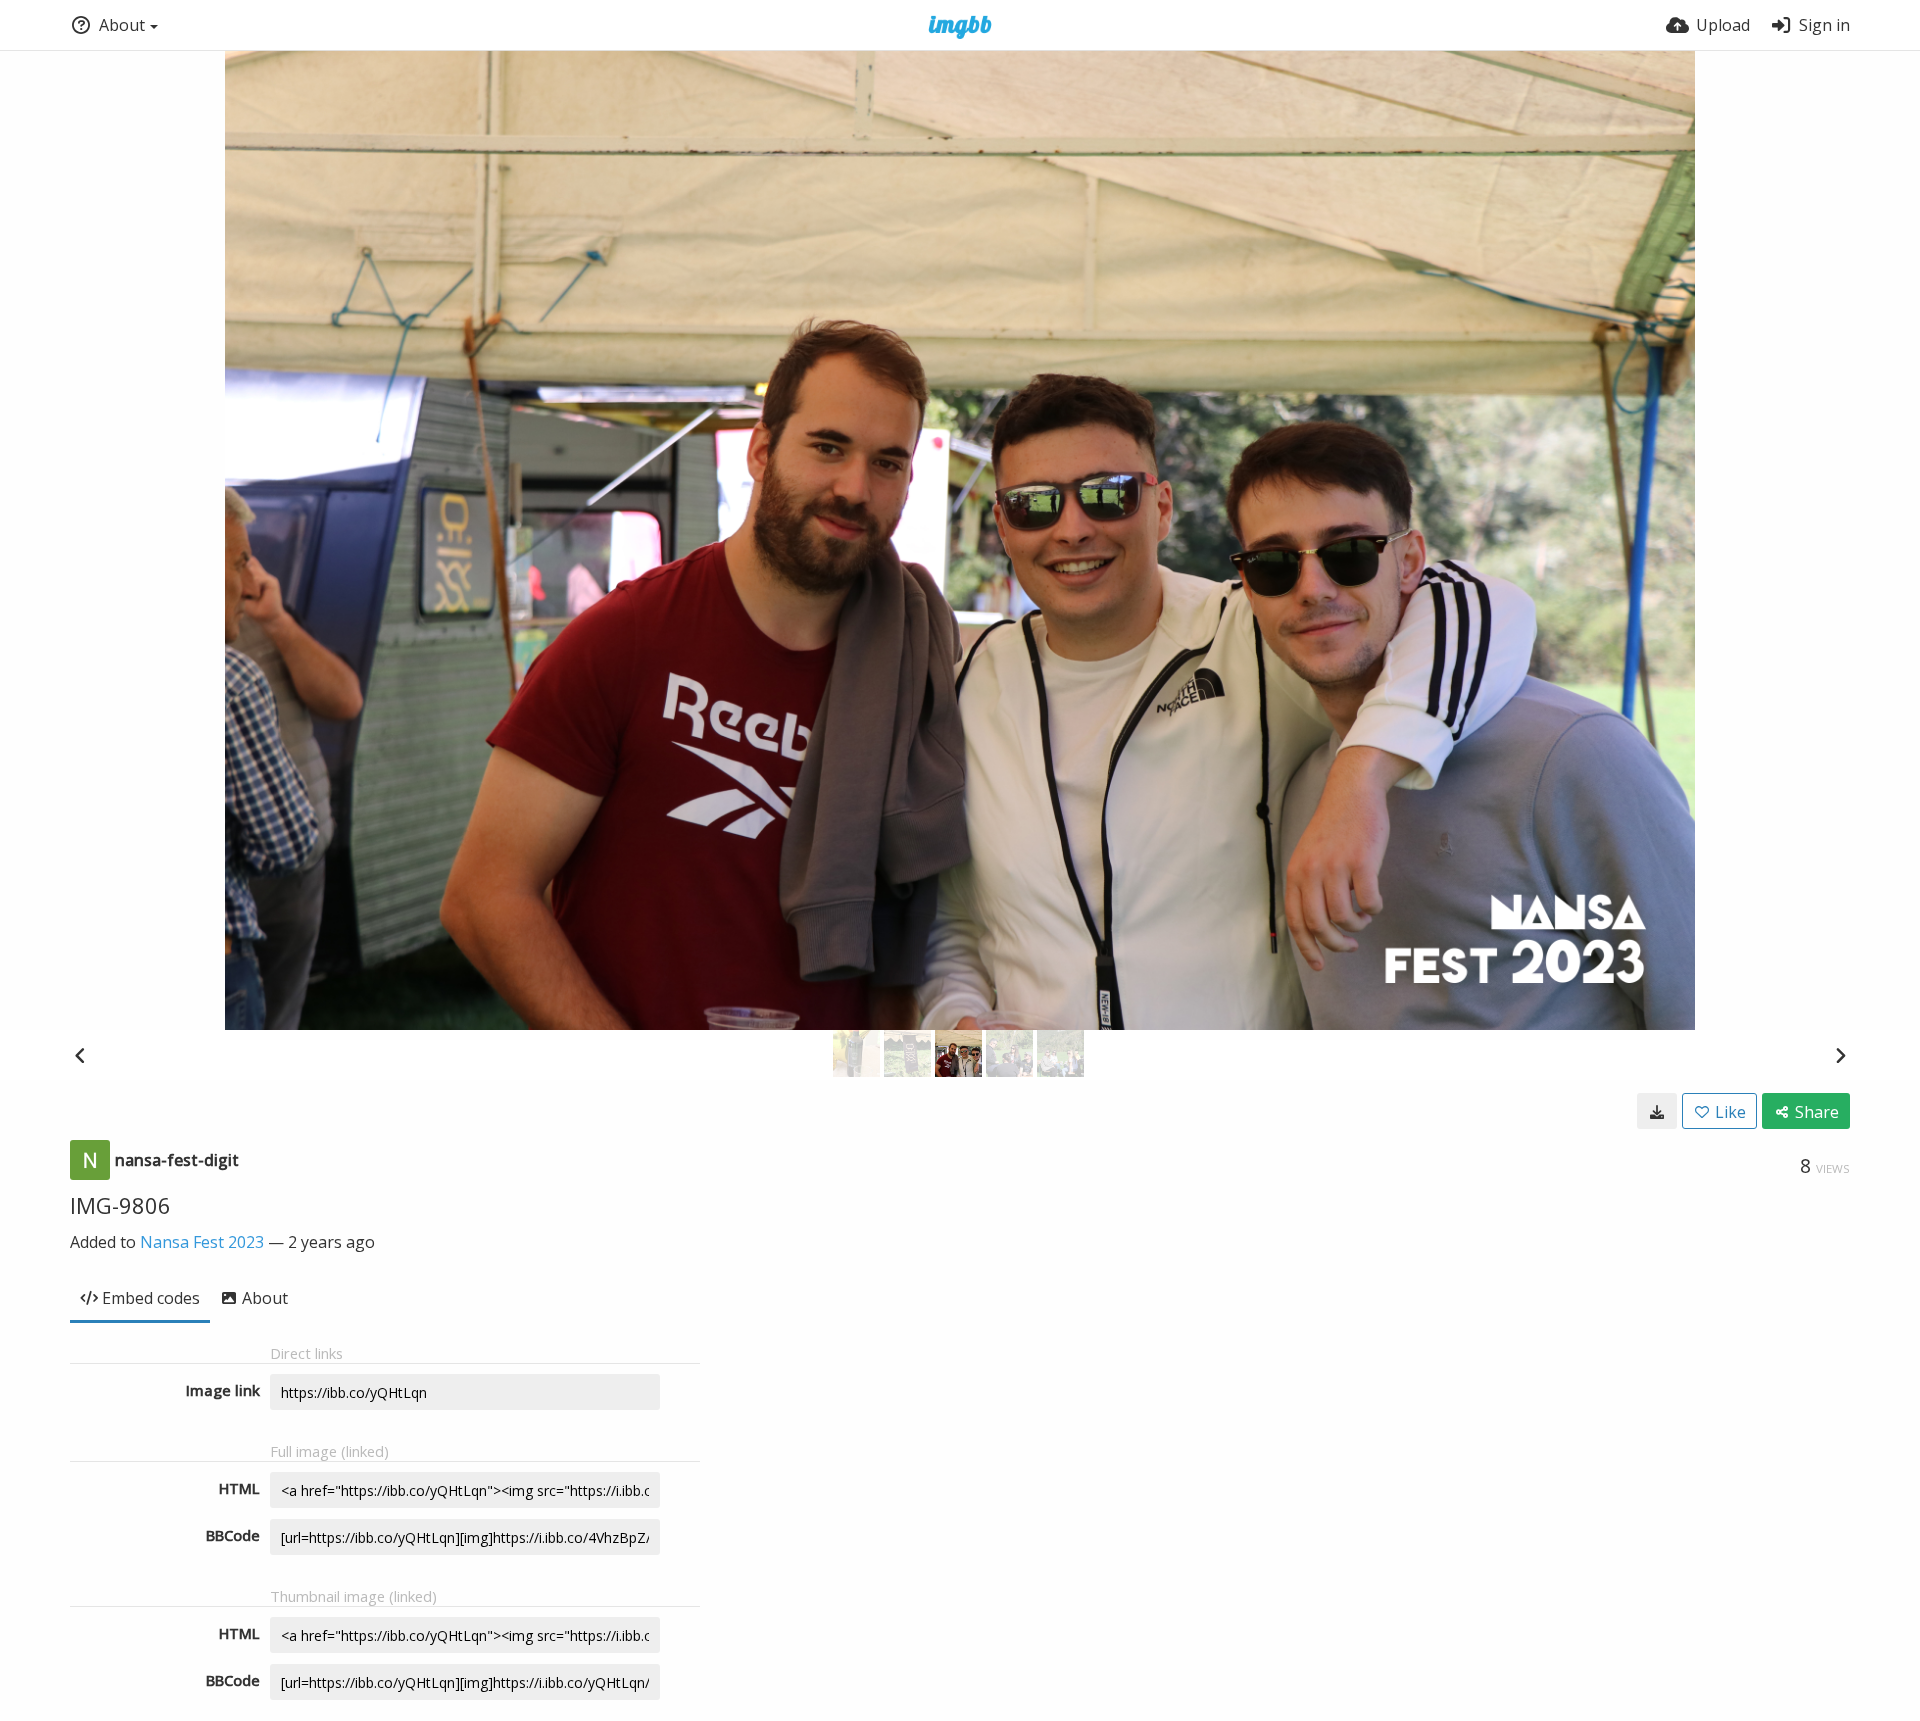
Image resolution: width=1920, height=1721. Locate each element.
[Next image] (1840, 1055)
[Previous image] (80, 1055)
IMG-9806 (120, 1205)
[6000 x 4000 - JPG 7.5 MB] (1657, 1111)
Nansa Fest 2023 (202, 1242)
